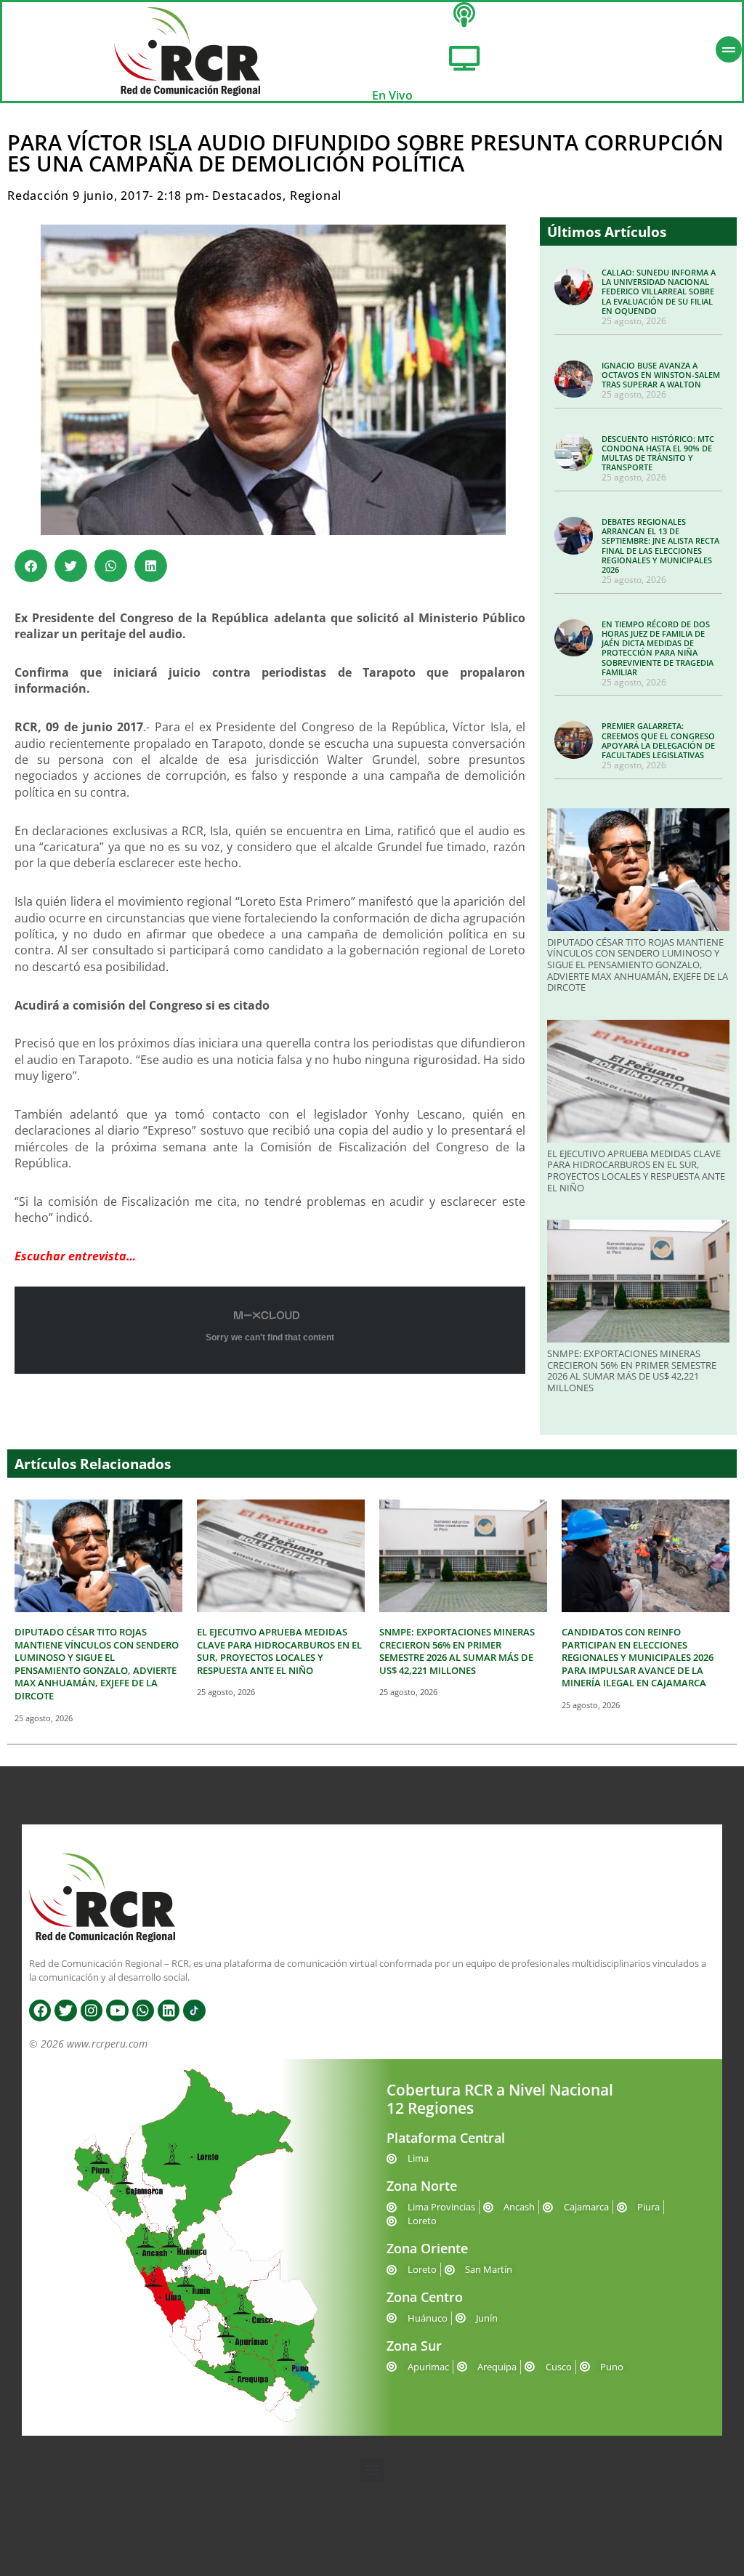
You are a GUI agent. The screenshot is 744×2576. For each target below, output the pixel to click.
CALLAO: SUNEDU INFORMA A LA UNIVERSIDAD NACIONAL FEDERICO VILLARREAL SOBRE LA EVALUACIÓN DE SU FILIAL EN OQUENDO (659, 291)
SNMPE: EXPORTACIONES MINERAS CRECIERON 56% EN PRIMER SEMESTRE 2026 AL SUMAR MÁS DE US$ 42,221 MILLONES (632, 1370)
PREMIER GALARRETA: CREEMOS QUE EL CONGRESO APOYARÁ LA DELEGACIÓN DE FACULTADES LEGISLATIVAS (658, 740)
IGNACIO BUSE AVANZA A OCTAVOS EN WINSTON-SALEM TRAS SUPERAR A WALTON (661, 375)
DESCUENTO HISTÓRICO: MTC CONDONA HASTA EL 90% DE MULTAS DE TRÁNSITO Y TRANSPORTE (658, 453)
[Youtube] (117, 2011)
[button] (31, 566)
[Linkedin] (169, 2011)
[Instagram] (92, 2011)
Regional (316, 196)
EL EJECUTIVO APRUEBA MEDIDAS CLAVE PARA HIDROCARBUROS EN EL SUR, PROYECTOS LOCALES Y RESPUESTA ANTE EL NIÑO (636, 1171)
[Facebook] (40, 2011)
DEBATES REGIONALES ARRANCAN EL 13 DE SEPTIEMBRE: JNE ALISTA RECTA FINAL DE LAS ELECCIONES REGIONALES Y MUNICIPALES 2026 (660, 546)
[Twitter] (65, 2011)
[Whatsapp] (143, 2011)
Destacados (247, 196)
